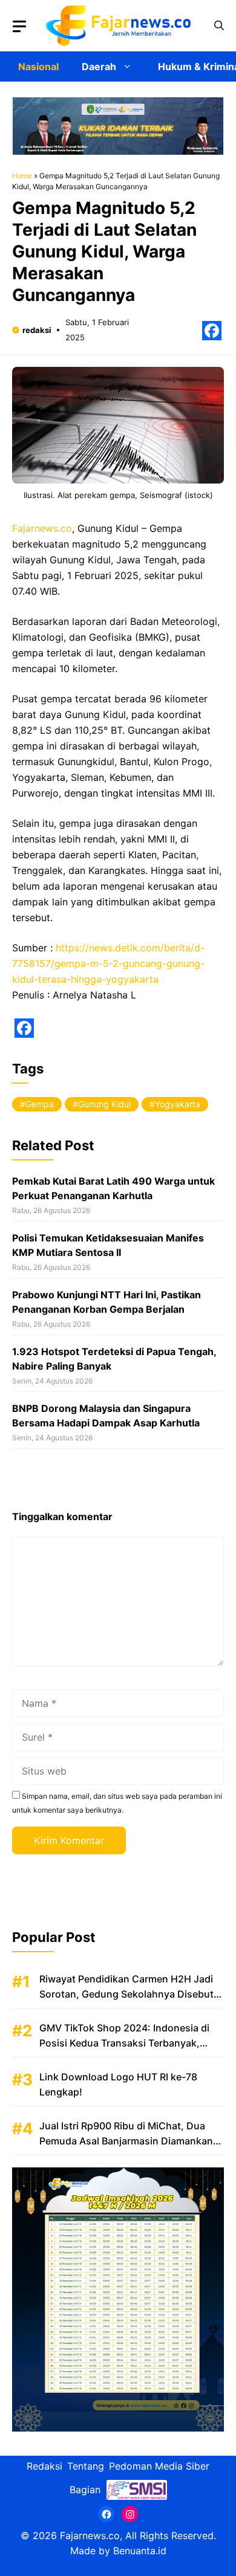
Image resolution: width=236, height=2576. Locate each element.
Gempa (40, 1104)
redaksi (37, 330)
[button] (219, 26)
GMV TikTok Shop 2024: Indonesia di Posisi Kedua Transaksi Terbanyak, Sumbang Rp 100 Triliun (124, 2043)
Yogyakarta (178, 1104)
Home (22, 176)
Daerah (99, 66)
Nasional (38, 66)
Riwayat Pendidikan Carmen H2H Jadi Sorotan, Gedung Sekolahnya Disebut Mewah (126, 1994)
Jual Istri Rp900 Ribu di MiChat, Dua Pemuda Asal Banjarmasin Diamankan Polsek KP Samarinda (126, 2141)
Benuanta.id (140, 2551)
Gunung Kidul (104, 1104)
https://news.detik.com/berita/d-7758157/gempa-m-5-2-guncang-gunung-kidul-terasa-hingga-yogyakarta (108, 963)
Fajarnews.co (42, 528)
